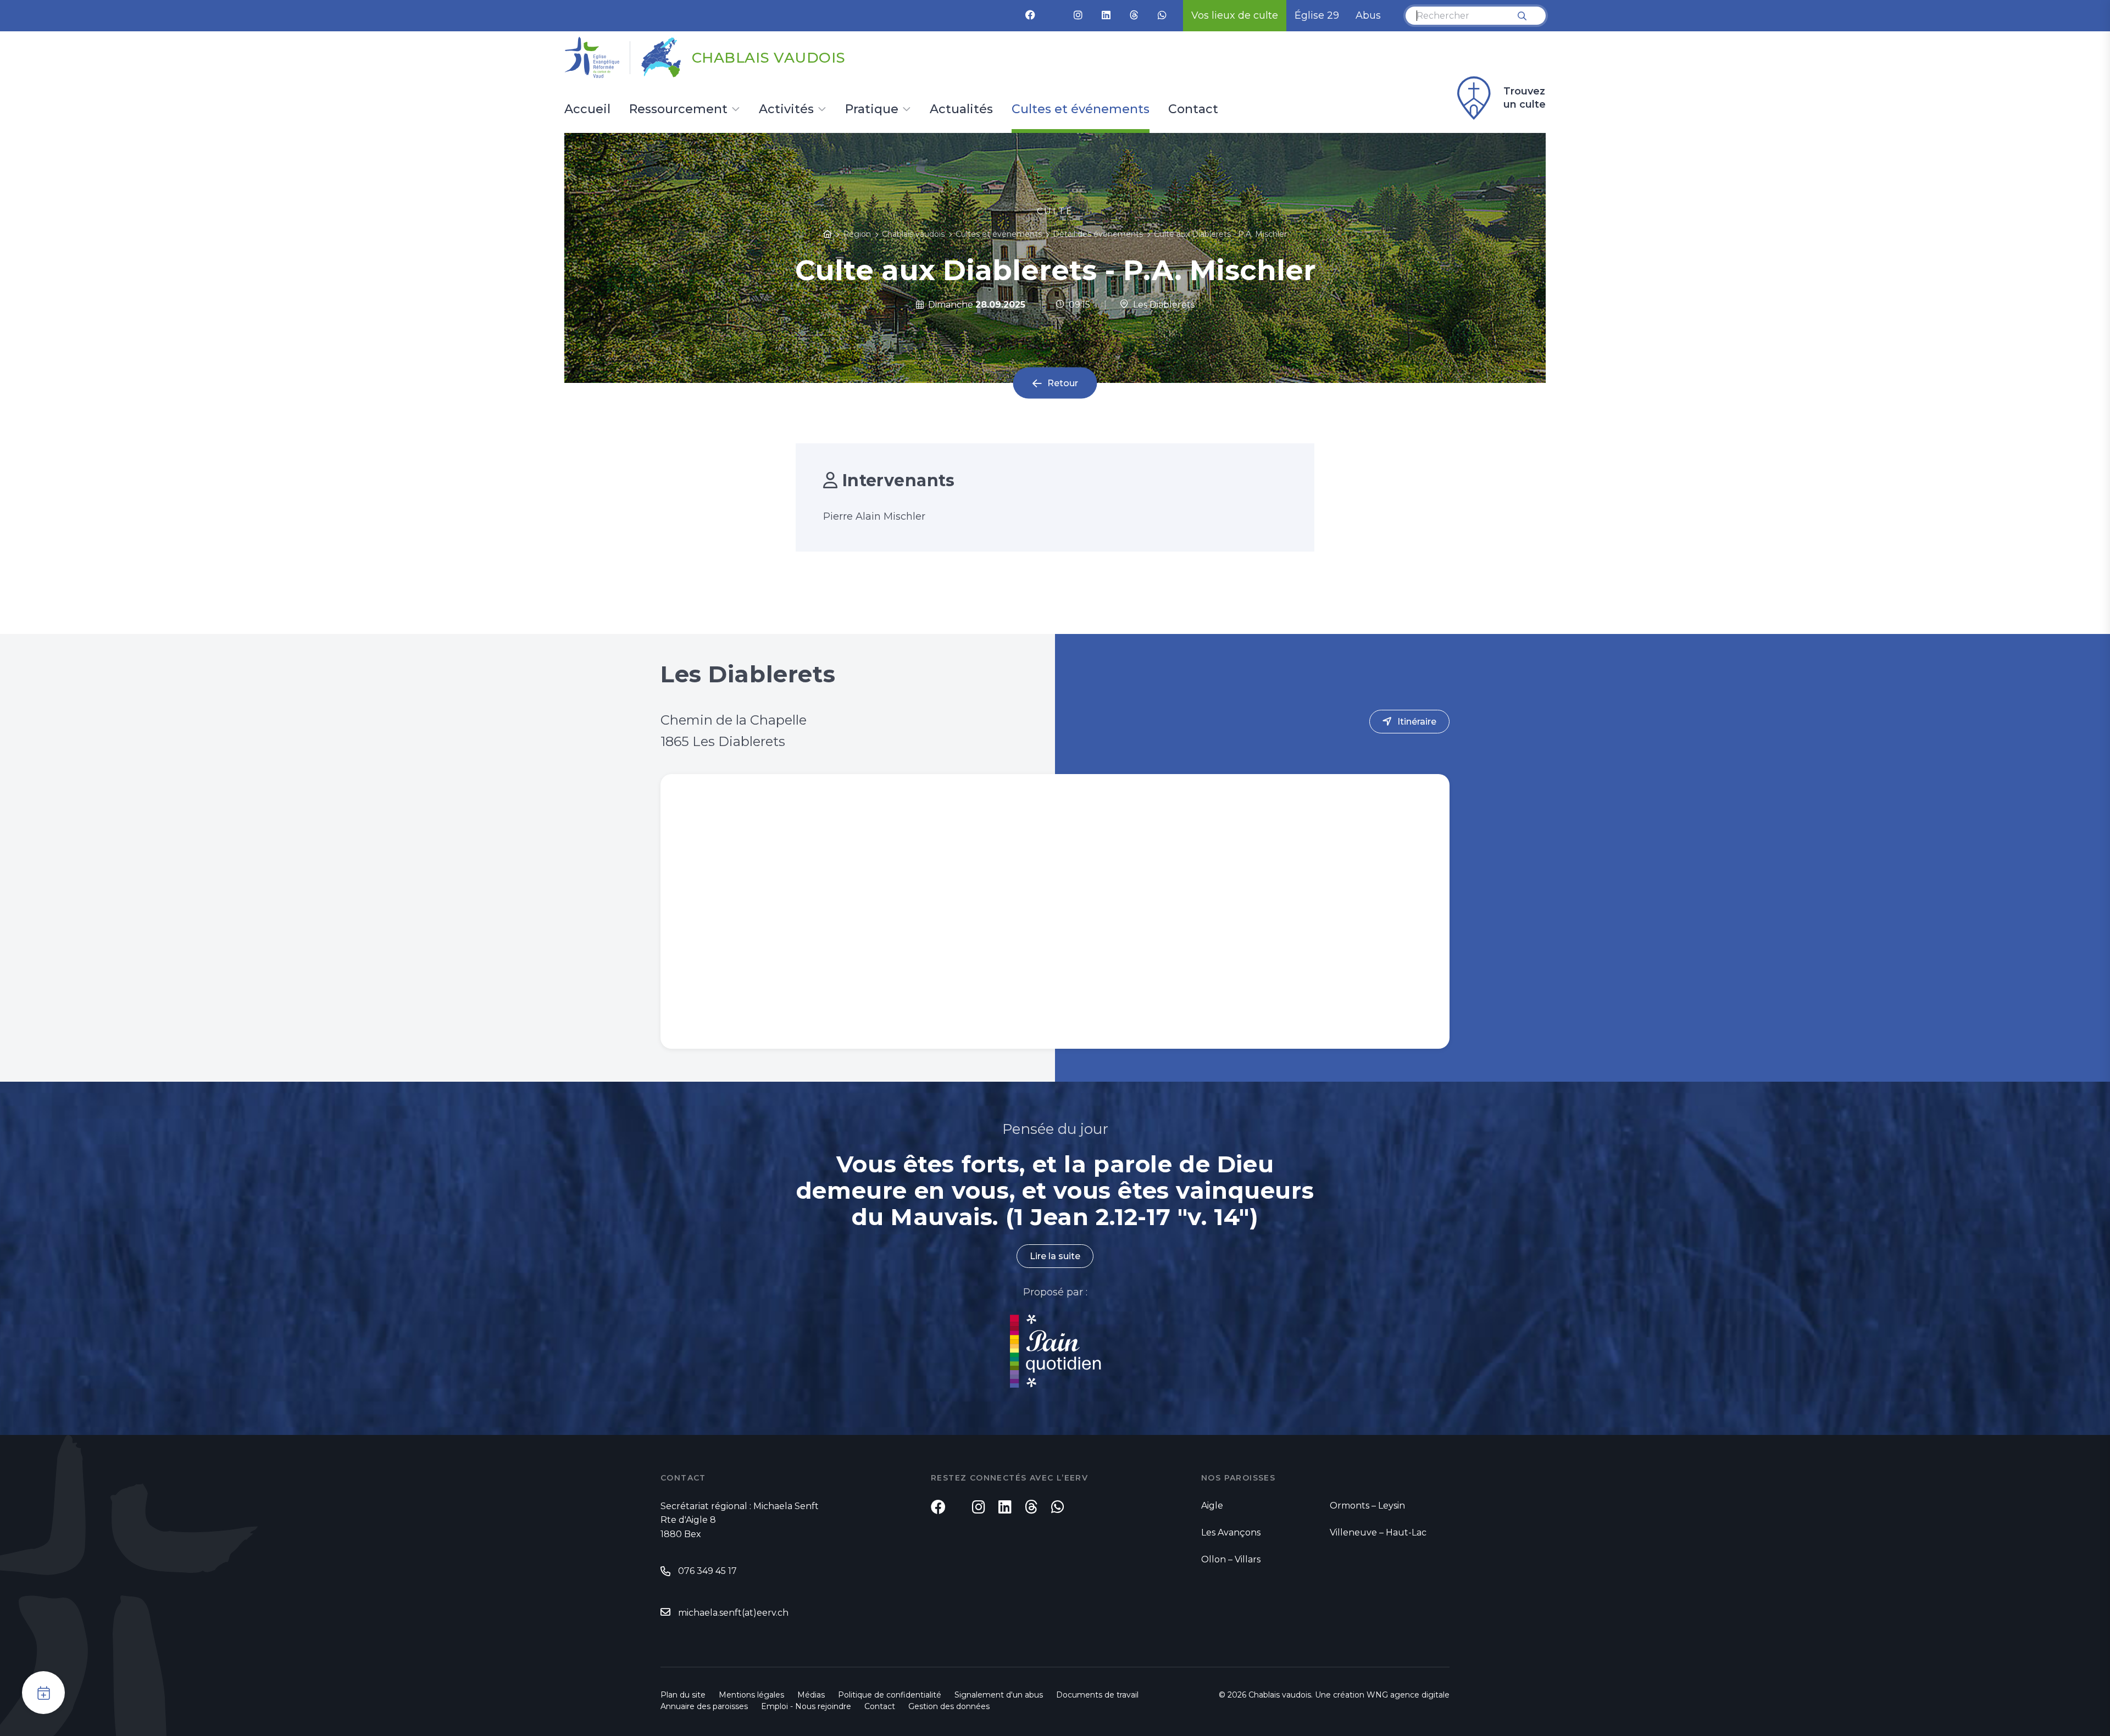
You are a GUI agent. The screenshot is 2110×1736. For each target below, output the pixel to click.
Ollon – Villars (1231, 1559)
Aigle (1212, 1506)
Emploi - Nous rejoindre (806, 1706)
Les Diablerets (1162, 305)
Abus (1368, 15)
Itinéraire (1417, 722)
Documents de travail (1097, 1695)
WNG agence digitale (1408, 1695)
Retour (1063, 383)
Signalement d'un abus (999, 1695)
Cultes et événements (1081, 110)
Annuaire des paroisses (704, 1706)
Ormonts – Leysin (1367, 1506)
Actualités (961, 110)
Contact (1193, 110)
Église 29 (1317, 15)
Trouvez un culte (1525, 98)
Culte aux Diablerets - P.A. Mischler (1220, 234)
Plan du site (683, 1695)
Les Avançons (1231, 1532)
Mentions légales (751, 1695)
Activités (786, 110)
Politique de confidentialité (890, 1695)
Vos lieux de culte (1235, 15)
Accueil (587, 110)
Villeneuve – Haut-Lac (1378, 1532)
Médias (811, 1695)
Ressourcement (678, 110)
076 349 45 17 (707, 1571)
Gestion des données (949, 1706)
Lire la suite (1055, 1256)
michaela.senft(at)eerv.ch (733, 1613)
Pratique (872, 110)
